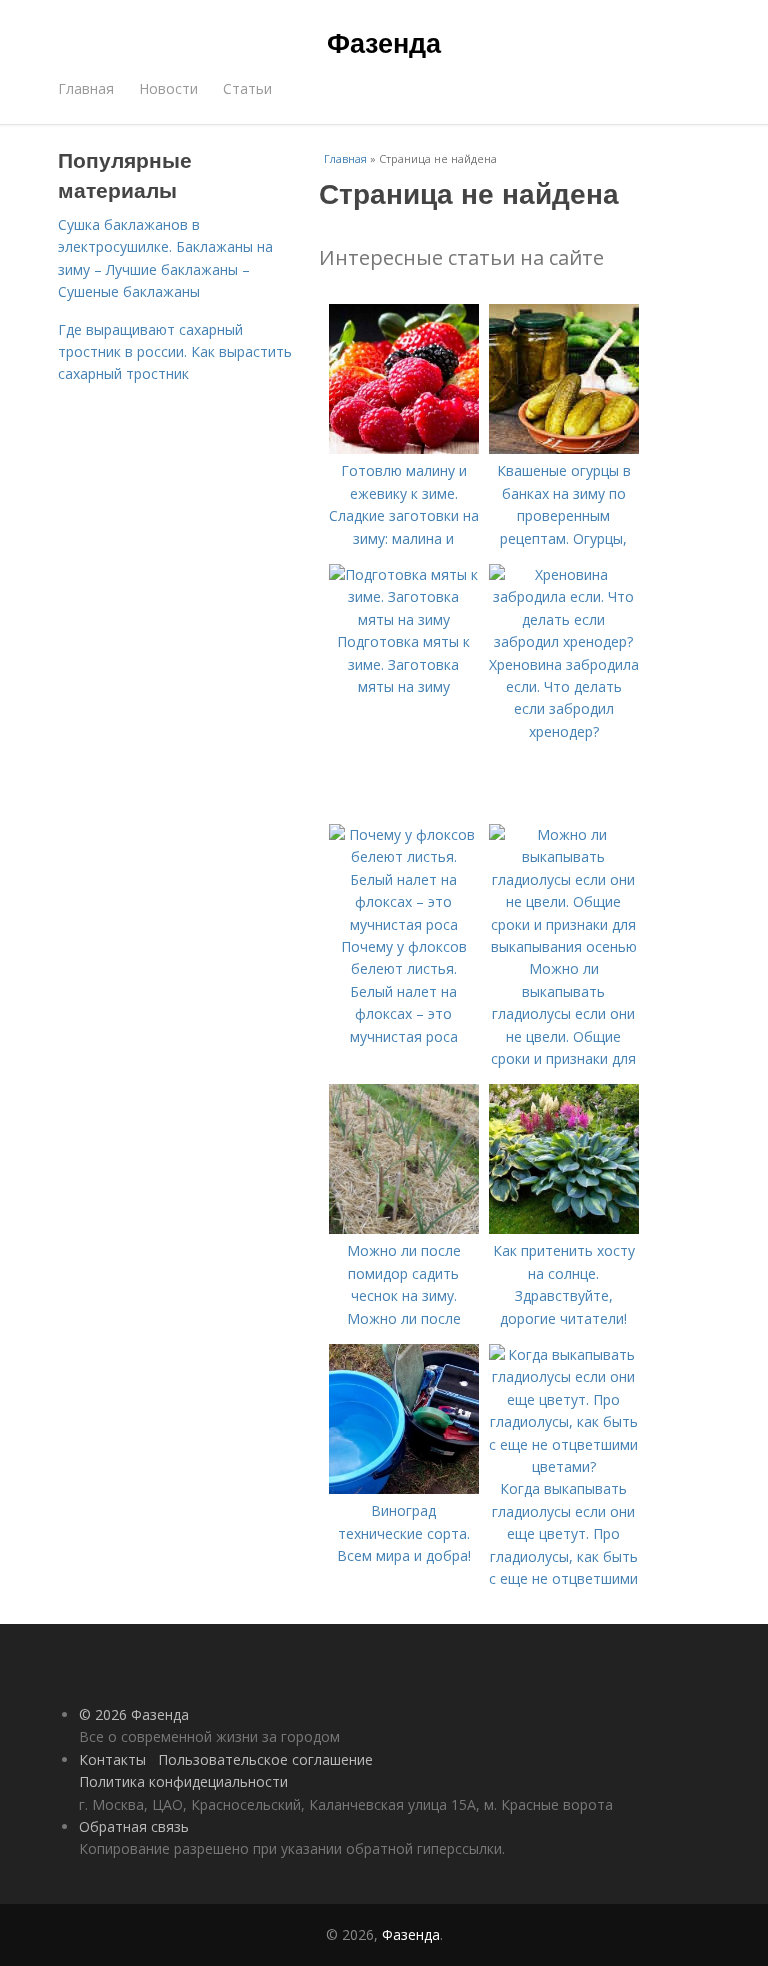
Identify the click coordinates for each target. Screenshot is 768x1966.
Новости (168, 88)
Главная (86, 88)
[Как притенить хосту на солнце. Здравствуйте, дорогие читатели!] (564, 1228)
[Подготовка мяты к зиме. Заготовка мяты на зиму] (404, 619)
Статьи (247, 88)
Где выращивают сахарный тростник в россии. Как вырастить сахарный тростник (175, 352)
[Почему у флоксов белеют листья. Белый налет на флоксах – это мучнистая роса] (404, 924)
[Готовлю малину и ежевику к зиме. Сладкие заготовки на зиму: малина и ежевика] (404, 448)
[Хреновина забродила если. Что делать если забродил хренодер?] (564, 641)
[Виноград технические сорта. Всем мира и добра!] (404, 1488)
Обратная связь (134, 1826)
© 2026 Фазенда (134, 1714)
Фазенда (384, 42)
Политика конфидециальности (183, 1781)
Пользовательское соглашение (265, 1759)
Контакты (112, 1759)
